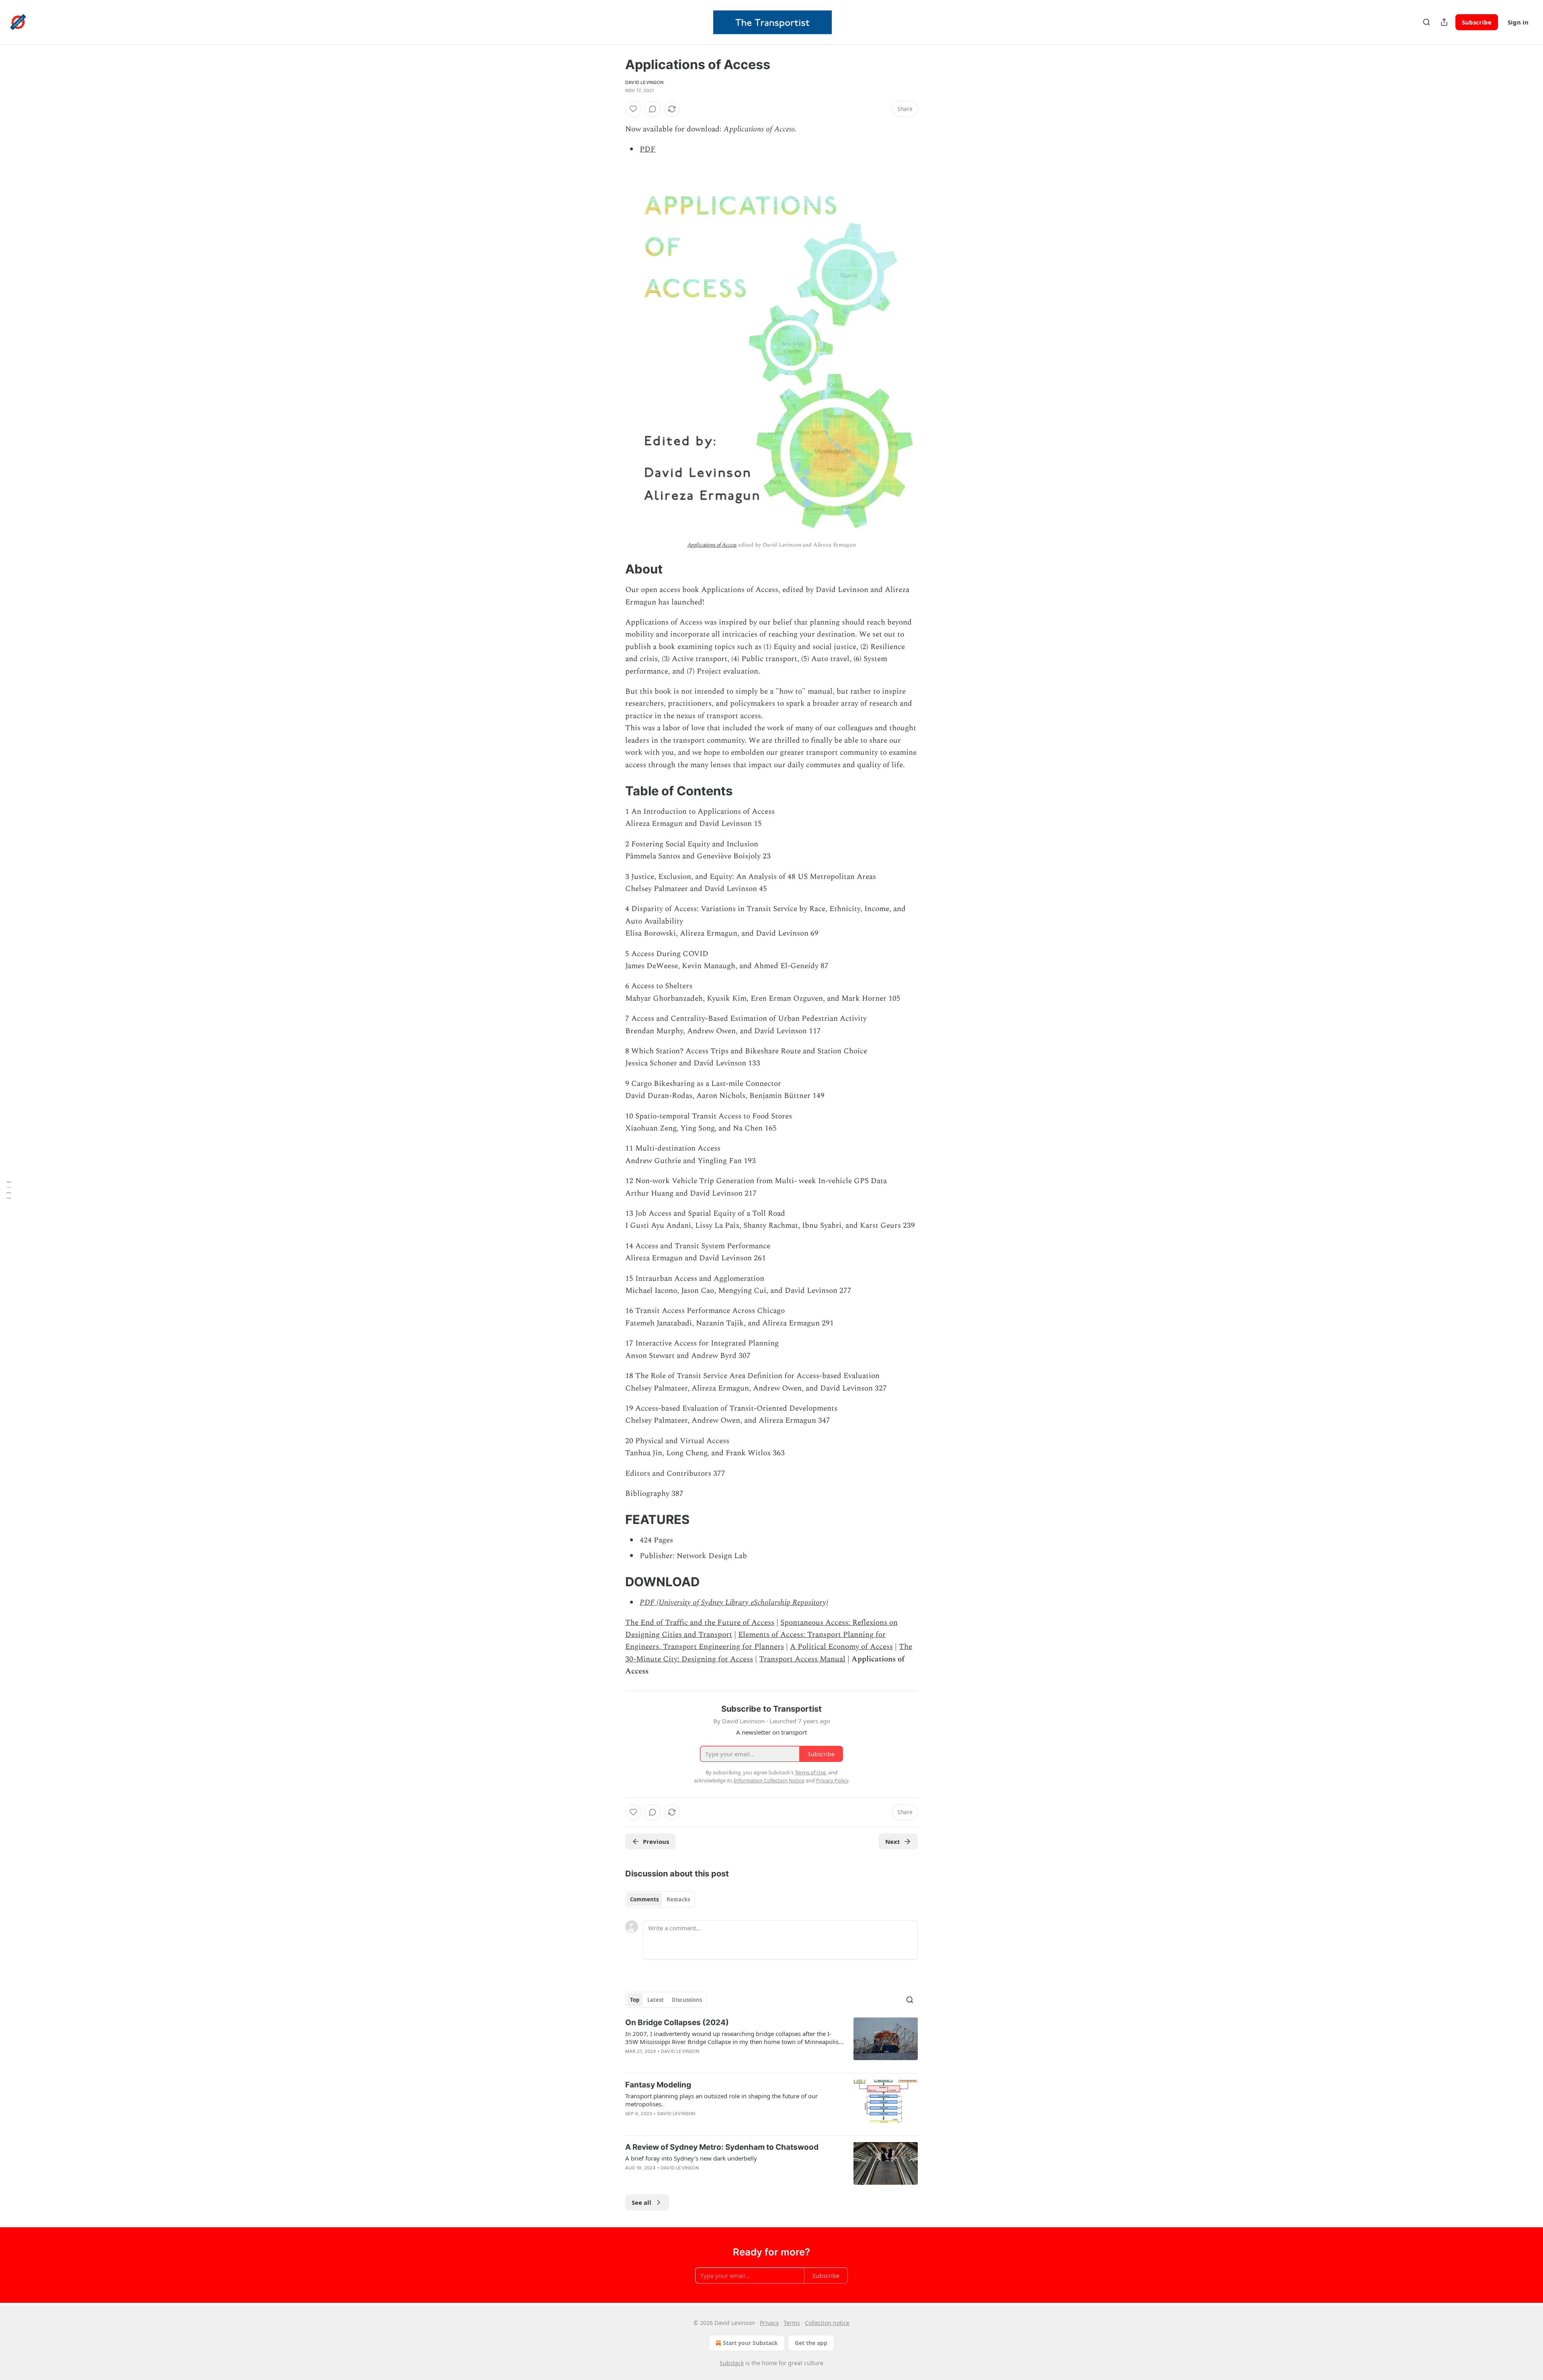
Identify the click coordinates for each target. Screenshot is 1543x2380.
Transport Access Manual (802, 1659)
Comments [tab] (644, 1899)
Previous (656, 1841)
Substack (732, 2363)
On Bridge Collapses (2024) (677, 2023)
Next (893, 1841)
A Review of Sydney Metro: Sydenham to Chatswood (722, 2147)
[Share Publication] (1444, 22)
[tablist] (660, 1899)
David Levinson (644, 82)
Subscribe (1477, 22)
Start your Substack (750, 2343)
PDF (648, 149)
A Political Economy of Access (841, 1647)
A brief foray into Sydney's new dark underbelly (691, 2158)
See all (642, 2202)
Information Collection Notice (769, 1780)
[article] (771, 2042)
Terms (792, 2323)
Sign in (1518, 22)
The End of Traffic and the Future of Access (700, 1623)
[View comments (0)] (653, 109)
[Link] (614, 569)
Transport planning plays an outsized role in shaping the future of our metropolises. (721, 2100)
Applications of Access (712, 545)
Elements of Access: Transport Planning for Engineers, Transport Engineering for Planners (755, 1641)
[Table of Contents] (9, 1190)
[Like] (633, 109)
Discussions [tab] (687, 2000)
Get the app (811, 2343)
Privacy (769, 2323)
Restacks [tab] (678, 1899)
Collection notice (827, 2323)
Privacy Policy (832, 1780)
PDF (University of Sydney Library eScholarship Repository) (734, 1603)
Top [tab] (635, 2000)
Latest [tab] (656, 2000)
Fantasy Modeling (658, 2085)
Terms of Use (810, 1772)
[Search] (1426, 22)
